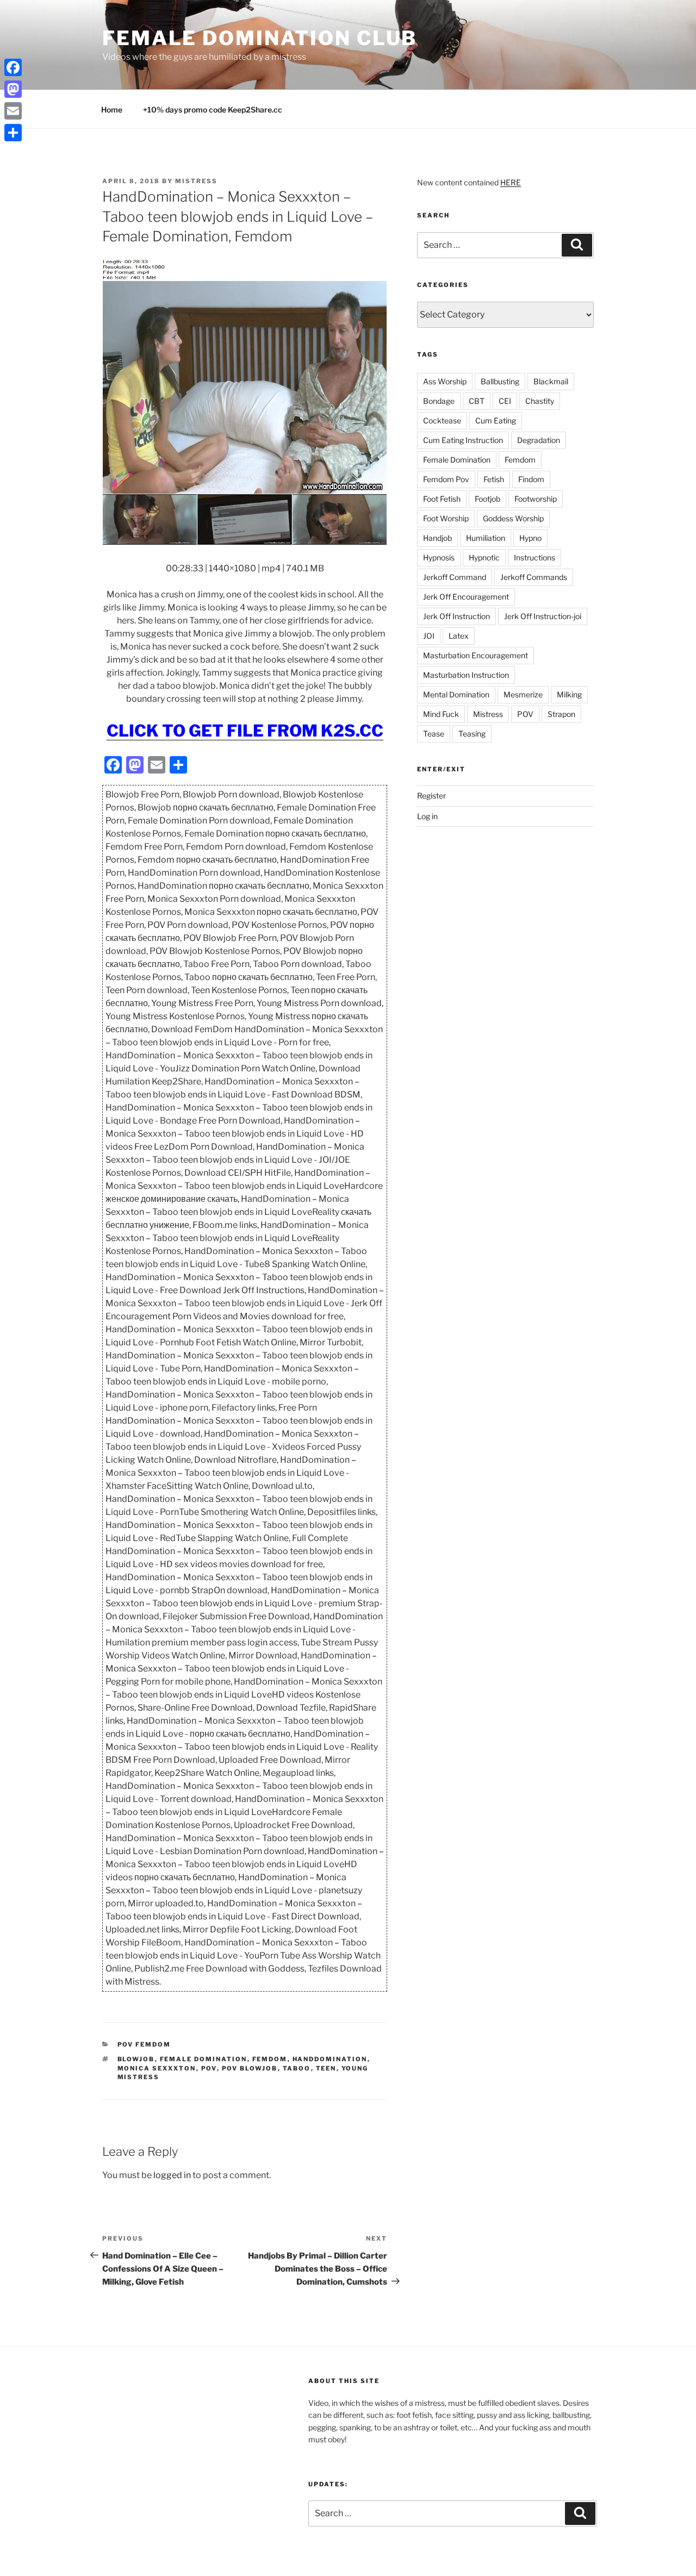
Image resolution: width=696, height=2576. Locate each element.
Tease (434, 734)
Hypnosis (439, 557)
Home (112, 110)
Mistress (488, 714)
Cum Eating (496, 420)
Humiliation (486, 538)
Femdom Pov (446, 479)
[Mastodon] (13, 89)
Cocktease (442, 420)
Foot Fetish (442, 499)
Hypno (530, 538)
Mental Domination (456, 694)
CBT (477, 401)
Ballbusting (500, 381)
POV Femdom (144, 2044)
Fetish (494, 479)
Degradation (539, 440)
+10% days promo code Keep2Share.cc (213, 110)
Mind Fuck (441, 714)
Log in (427, 816)
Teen (326, 2068)
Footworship (536, 499)
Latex (459, 636)
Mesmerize (523, 694)
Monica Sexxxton (157, 2068)
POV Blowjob (250, 2068)
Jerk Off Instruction (456, 616)
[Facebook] (13, 67)
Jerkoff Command (455, 577)
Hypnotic (484, 557)
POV (209, 2068)
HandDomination (330, 2059)
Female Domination (204, 2059)
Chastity (540, 401)
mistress (196, 181)
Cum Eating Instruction (463, 440)
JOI (429, 636)
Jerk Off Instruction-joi (543, 616)
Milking (569, 694)
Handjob (437, 538)
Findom (531, 479)
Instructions (535, 557)
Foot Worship (446, 518)
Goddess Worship (513, 518)
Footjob (487, 499)
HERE (511, 182)
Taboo (297, 2068)
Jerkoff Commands (534, 577)
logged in (172, 2175)
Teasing (472, 734)
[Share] (13, 133)
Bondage (439, 401)
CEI (505, 401)
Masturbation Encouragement (476, 655)
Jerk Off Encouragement (466, 597)
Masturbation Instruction (466, 675)
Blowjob (136, 2059)
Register (431, 796)
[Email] (13, 111)
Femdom (270, 2059)
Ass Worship (445, 381)
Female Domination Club (260, 38)
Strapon (561, 714)
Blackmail (551, 381)
